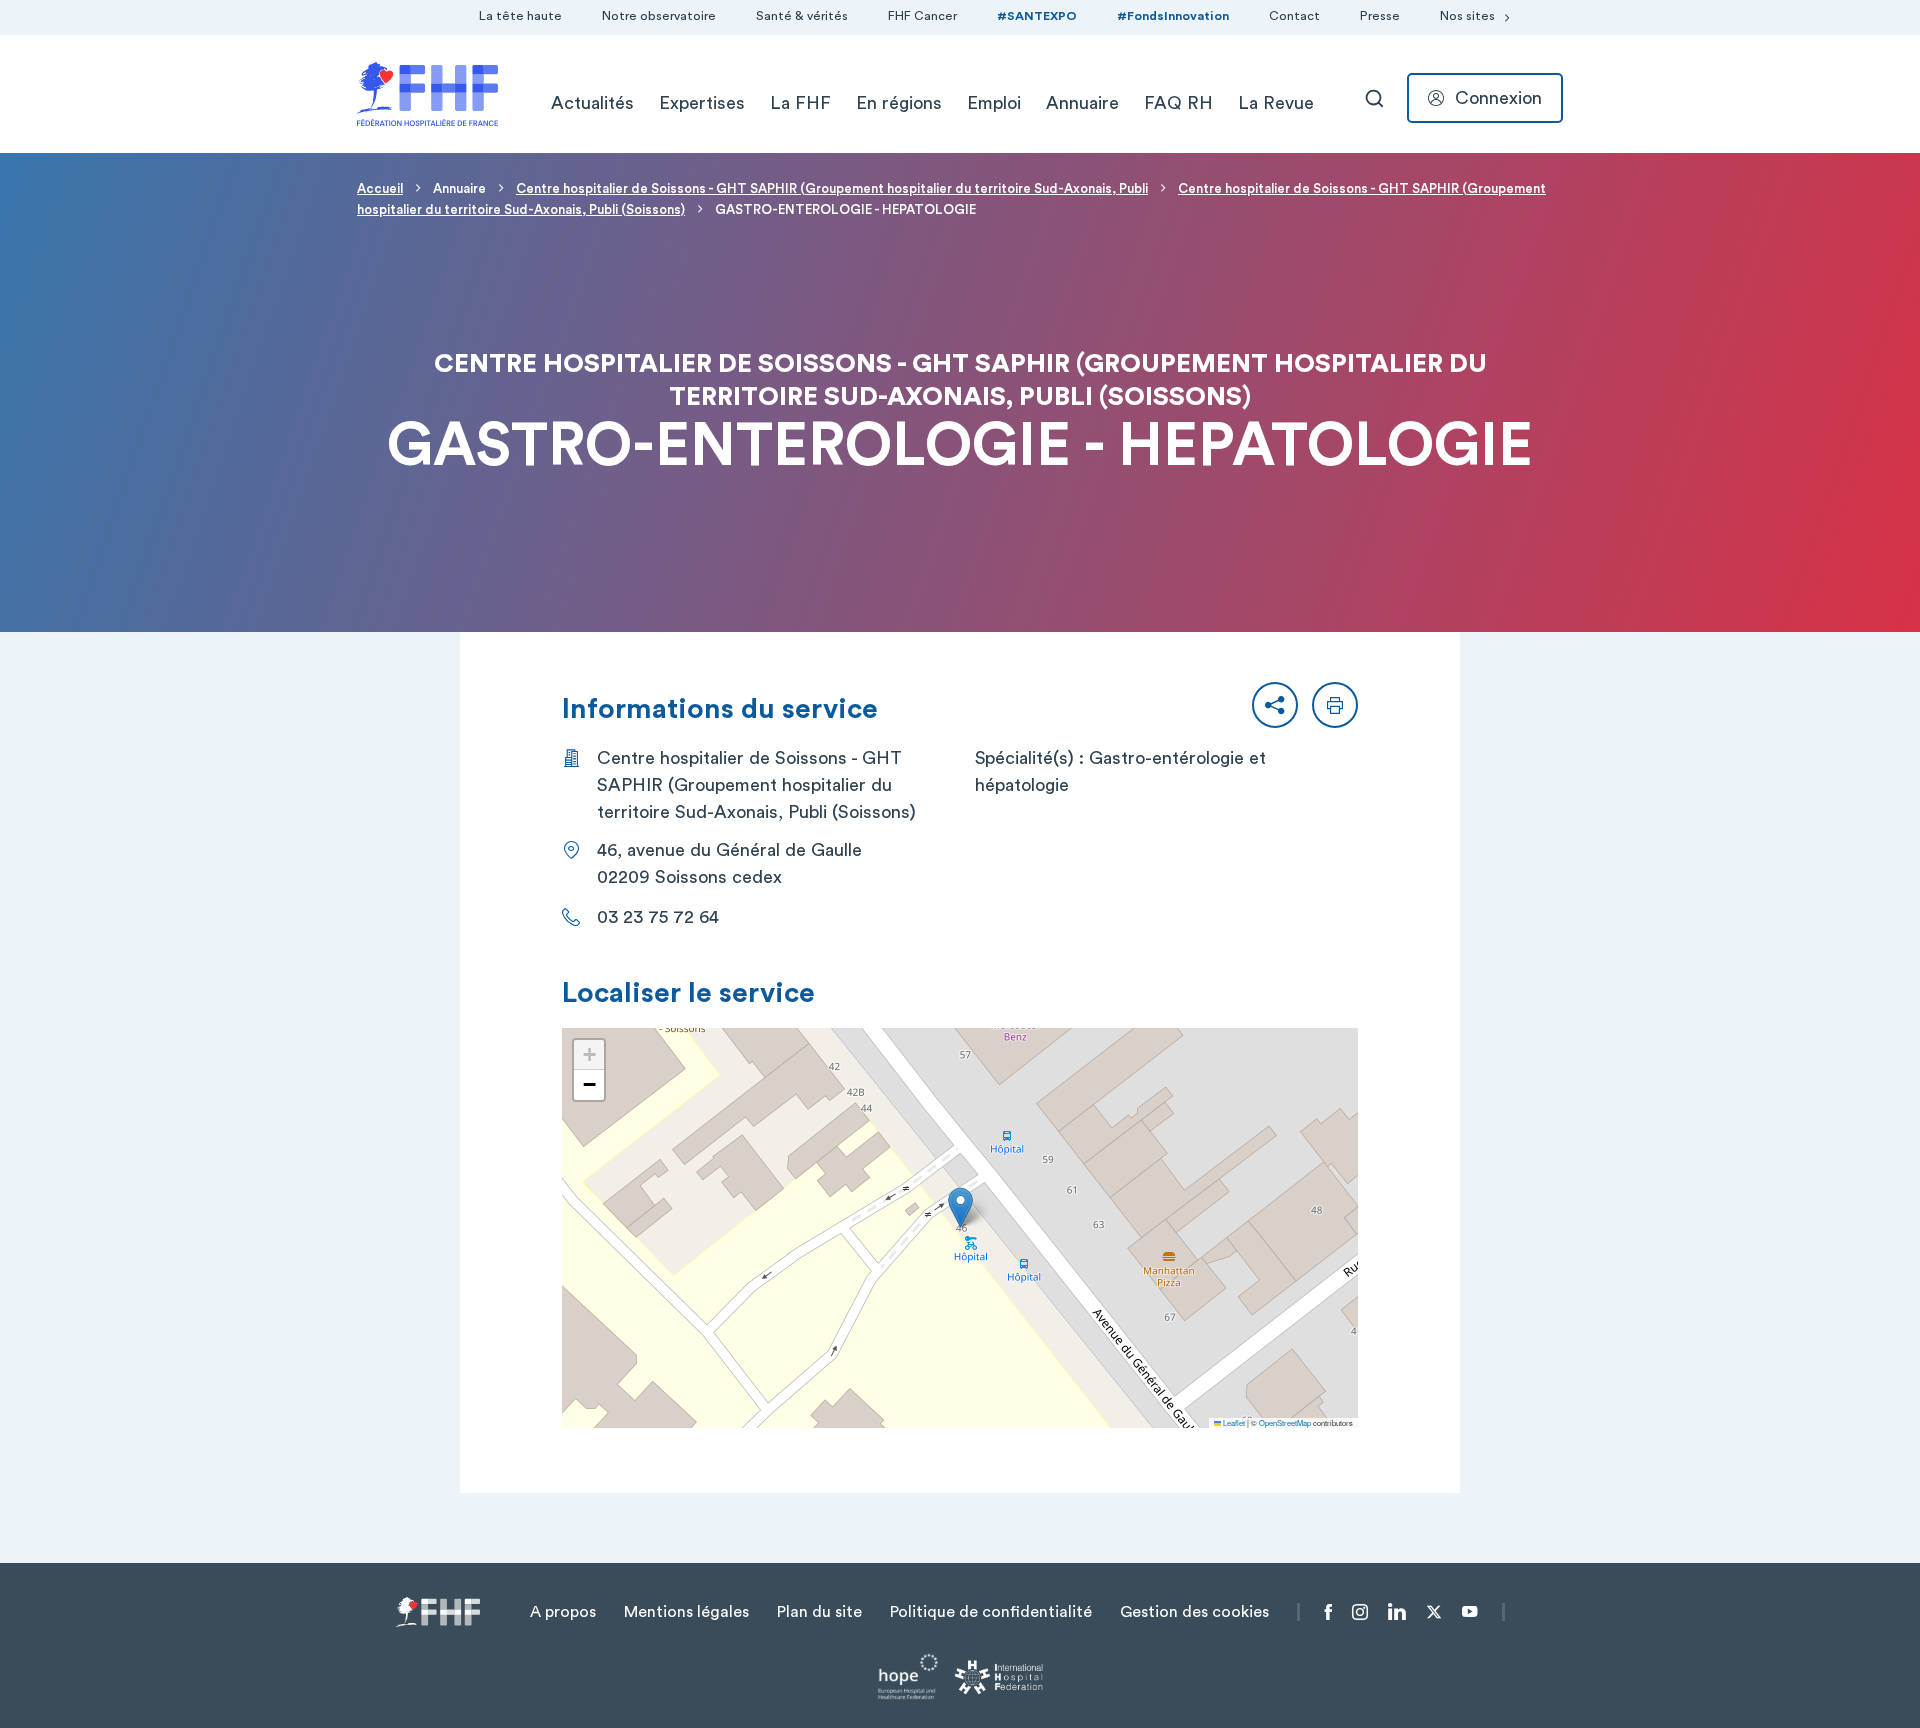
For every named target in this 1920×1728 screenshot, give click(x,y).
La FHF (800, 103)
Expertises (702, 103)
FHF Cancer (922, 16)
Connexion (1498, 98)
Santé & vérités (802, 16)
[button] (1275, 705)
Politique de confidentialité (991, 1612)
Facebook (1328, 1612)
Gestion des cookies (1194, 1612)
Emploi (994, 103)
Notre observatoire (659, 16)
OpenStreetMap (1285, 1422)
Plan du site (819, 1612)
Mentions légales (686, 1612)
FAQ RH (1178, 103)
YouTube (1469, 1612)
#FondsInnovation (1173, 16)
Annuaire (1082, 103)
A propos (563, 1612)
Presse (1380, 16)
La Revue (1276, 103)
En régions (899, 103)
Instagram (1360, 1612)
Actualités (592, 103)
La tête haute (520, 16)
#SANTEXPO (1037, 16)
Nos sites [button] (1467, 16)
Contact (1294, 16)
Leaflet (1233, 1422)
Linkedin (1397, 1612)
